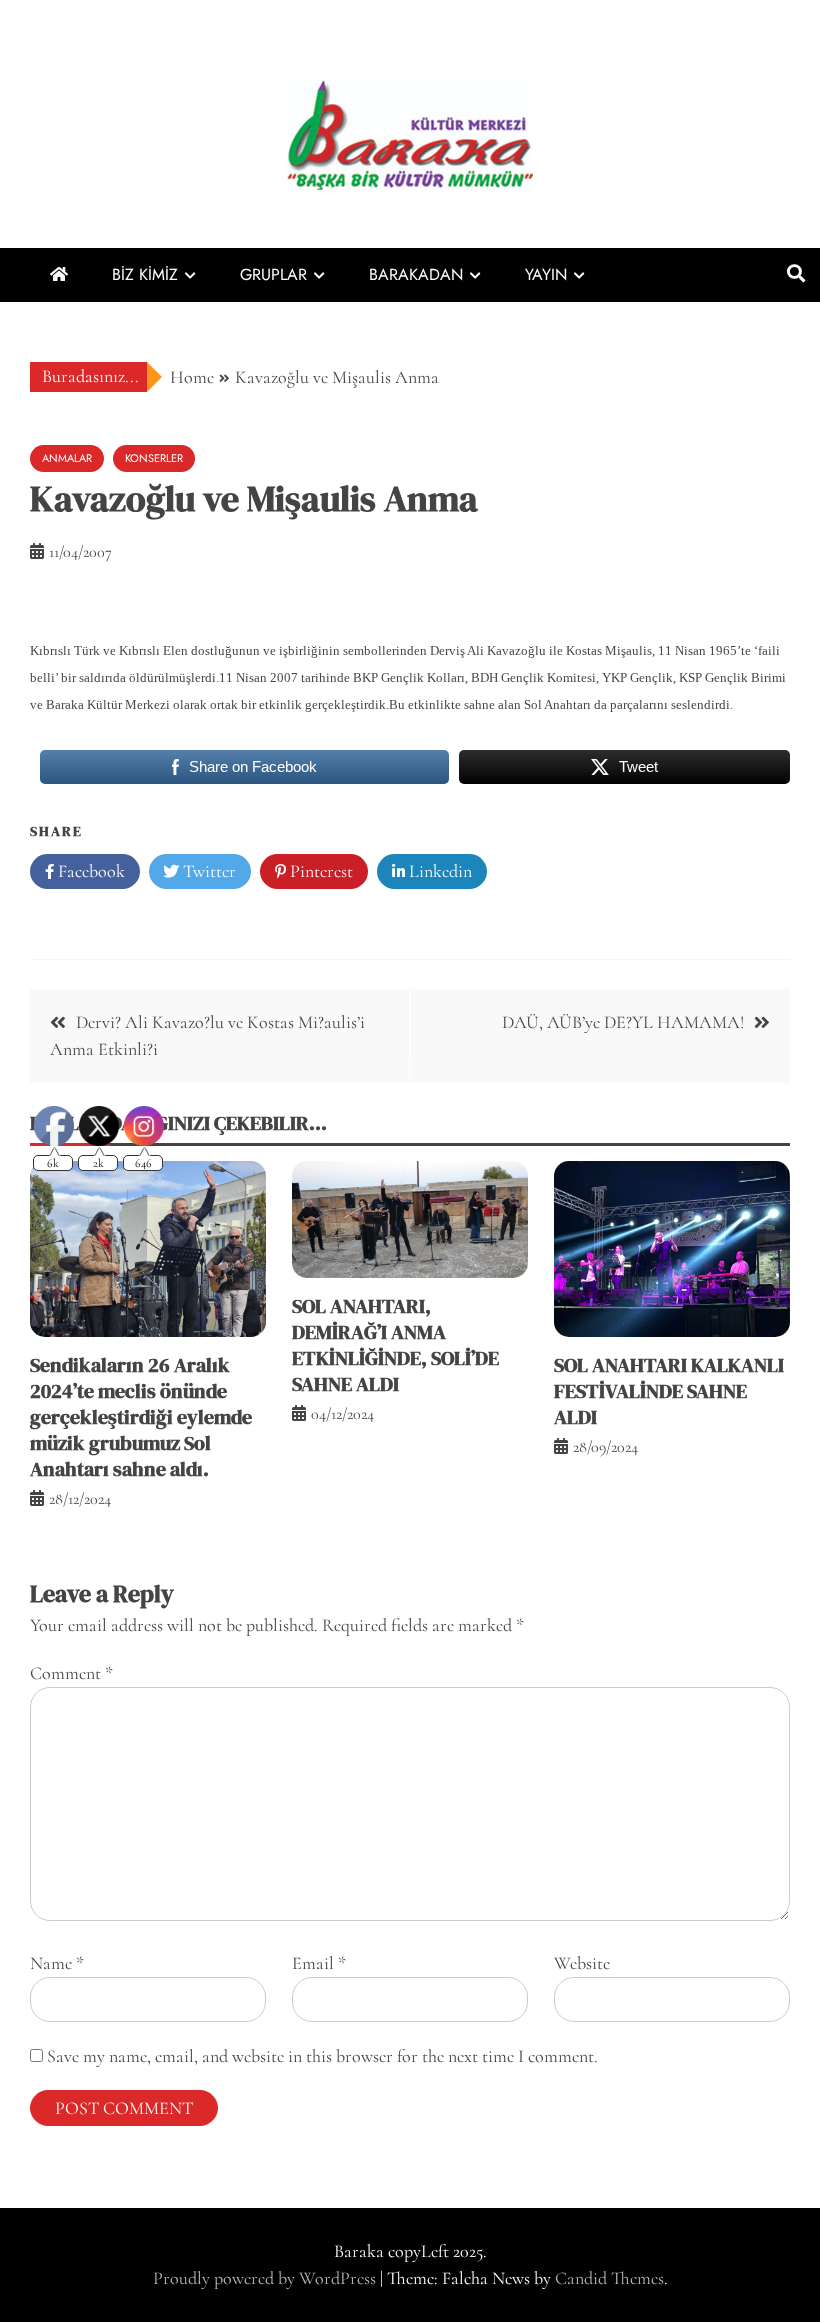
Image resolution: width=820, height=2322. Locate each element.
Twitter (207, 871)
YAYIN (546, 274)
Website (582, 1963)
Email (319, 1963)
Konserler (154, 458)
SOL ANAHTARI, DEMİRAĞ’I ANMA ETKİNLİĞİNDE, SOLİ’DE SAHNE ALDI (395, 1345)
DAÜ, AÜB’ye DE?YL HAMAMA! (623, 1022)
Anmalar (67, 458)
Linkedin (438, 871)
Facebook (89, 871)
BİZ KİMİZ (145, 274)
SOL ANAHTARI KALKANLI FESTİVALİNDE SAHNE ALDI (669, 1391)
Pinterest (319, 871)
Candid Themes (609, 2278)
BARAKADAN (416, 274)
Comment (71, 1673)
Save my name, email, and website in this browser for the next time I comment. (322, 2056)
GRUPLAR (273, 274)
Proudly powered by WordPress (266, 2278)
